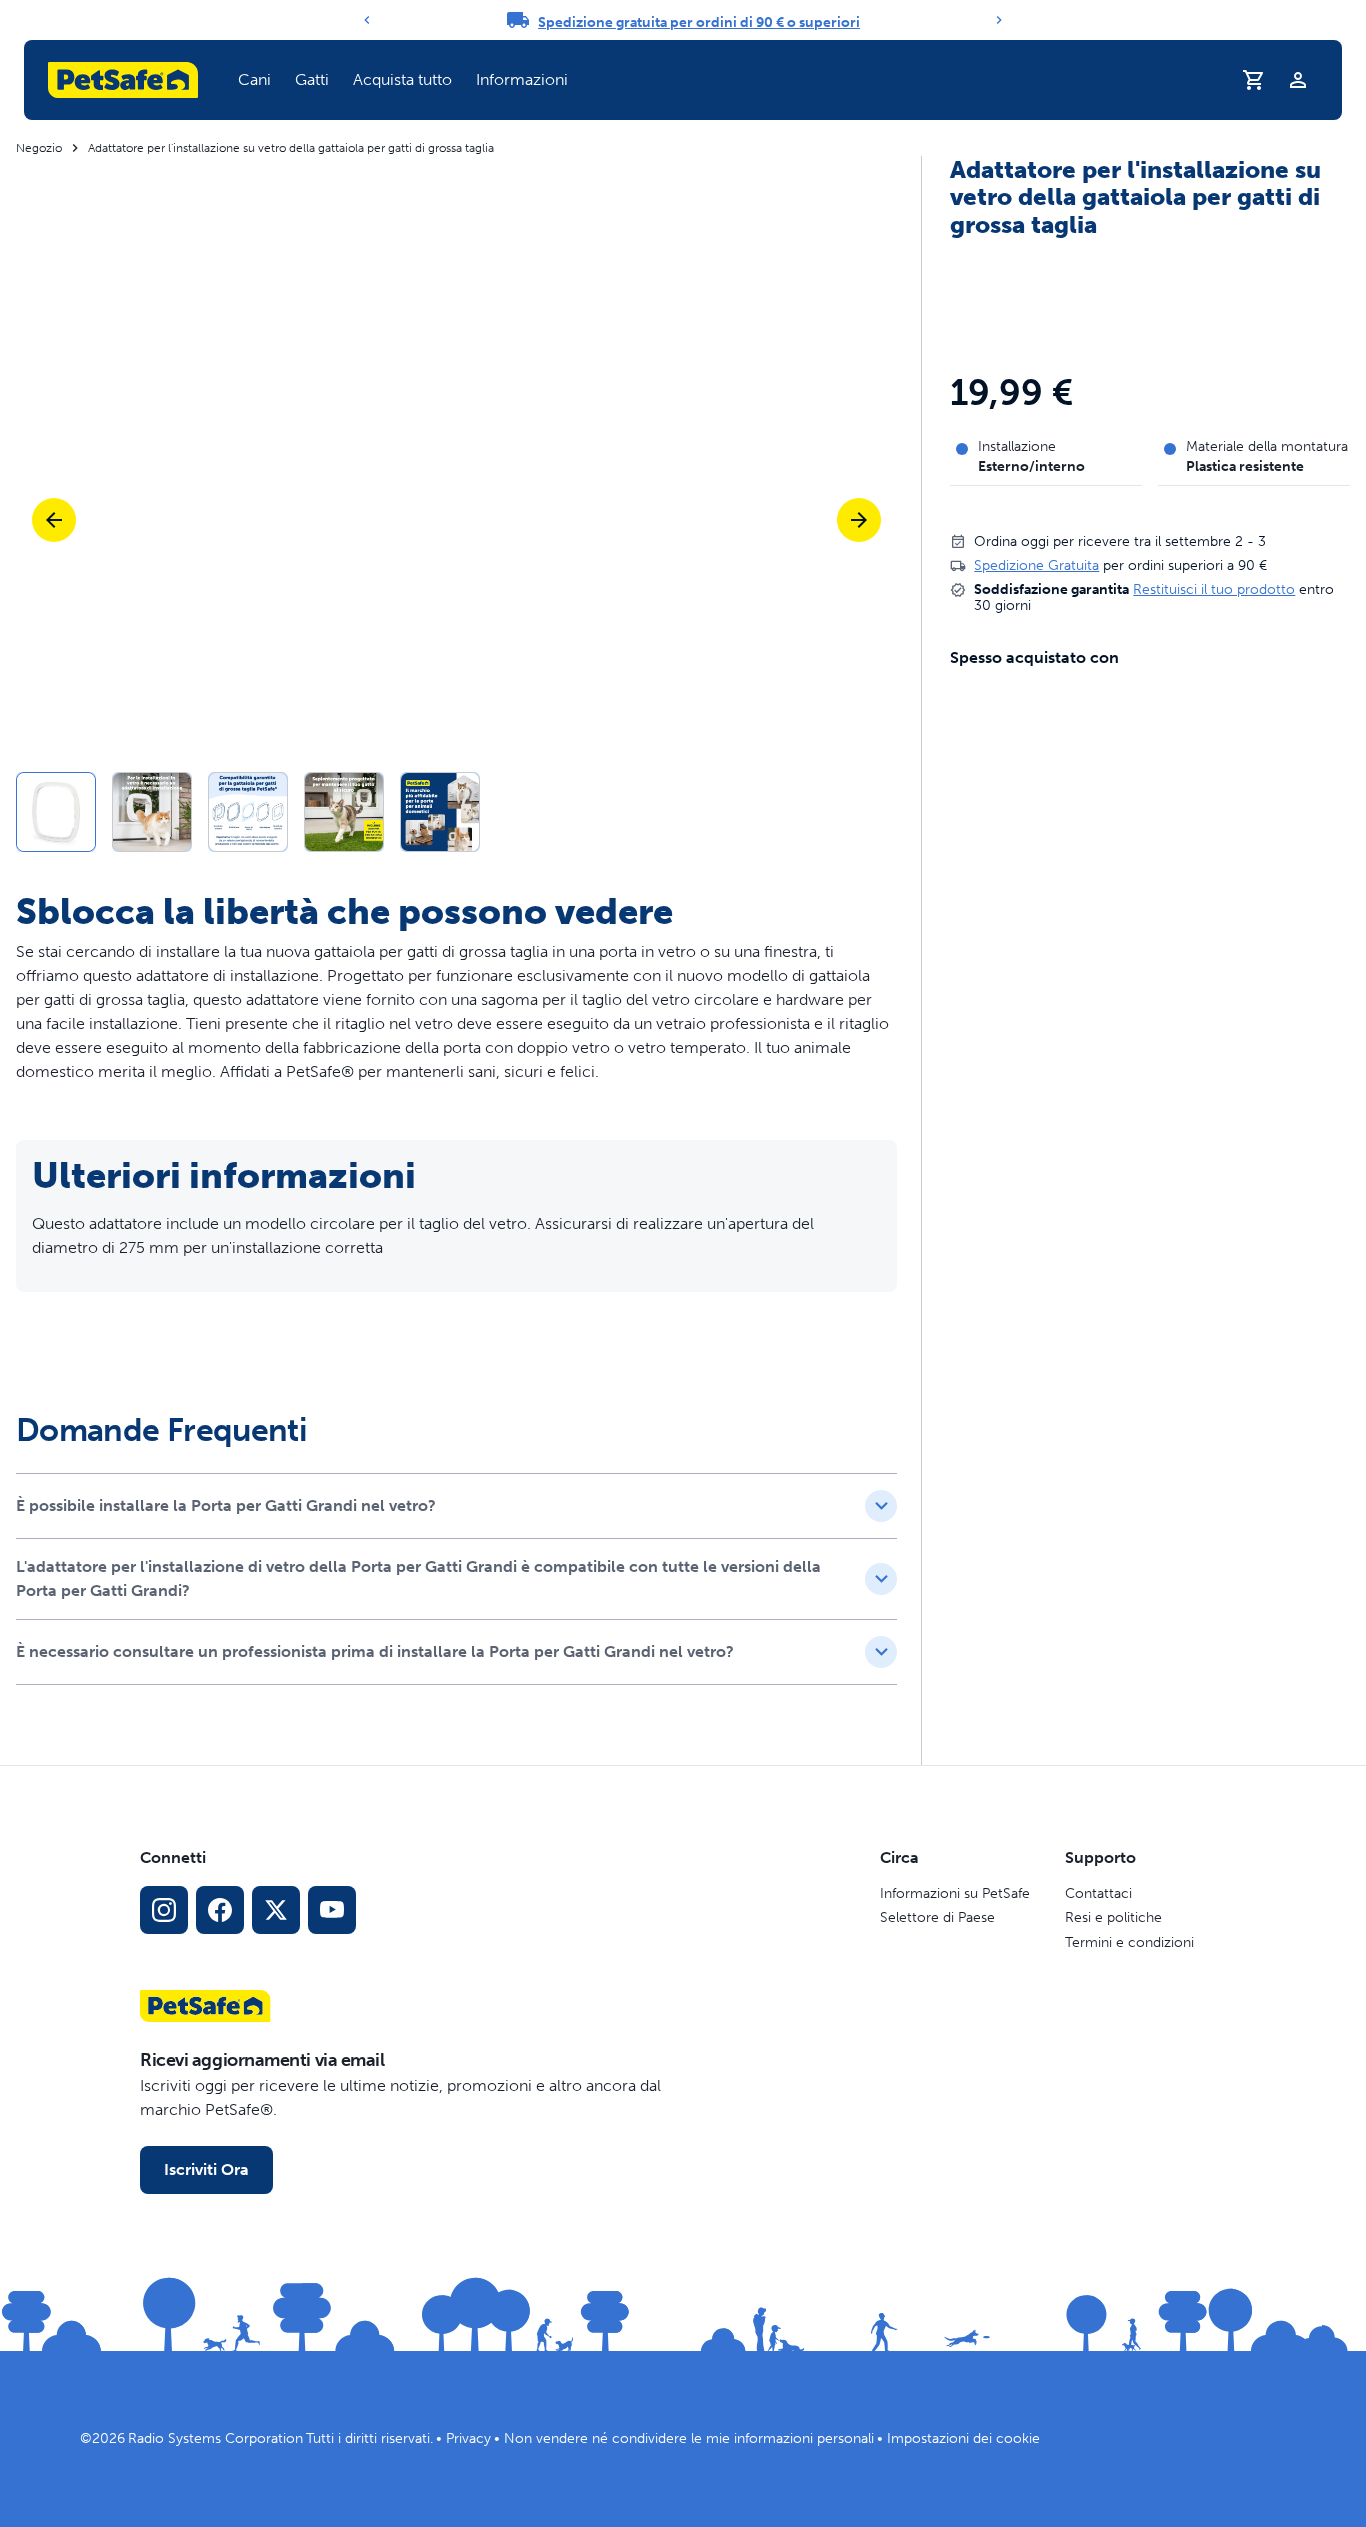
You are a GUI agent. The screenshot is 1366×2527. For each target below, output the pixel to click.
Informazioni (522, 79)
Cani (254, 79)
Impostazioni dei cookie (963, 2438)
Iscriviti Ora (206, 2169)
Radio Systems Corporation (215, 2438)
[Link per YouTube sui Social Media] (332, 1910)
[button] (254, 80)
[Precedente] (367, 20)
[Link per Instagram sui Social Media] (164, 1910)
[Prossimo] (859, 520)
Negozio (39, 148)
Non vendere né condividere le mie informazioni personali (689, 2438)
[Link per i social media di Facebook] (220, 1910)
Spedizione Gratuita (1036, 565)
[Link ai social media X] (276, 1910)
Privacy (468, 2438)
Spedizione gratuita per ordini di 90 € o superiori (699, 22)
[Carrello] (1254, 80)
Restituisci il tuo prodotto (1214, 589)
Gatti (312, 79)
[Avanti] (999, 20)
